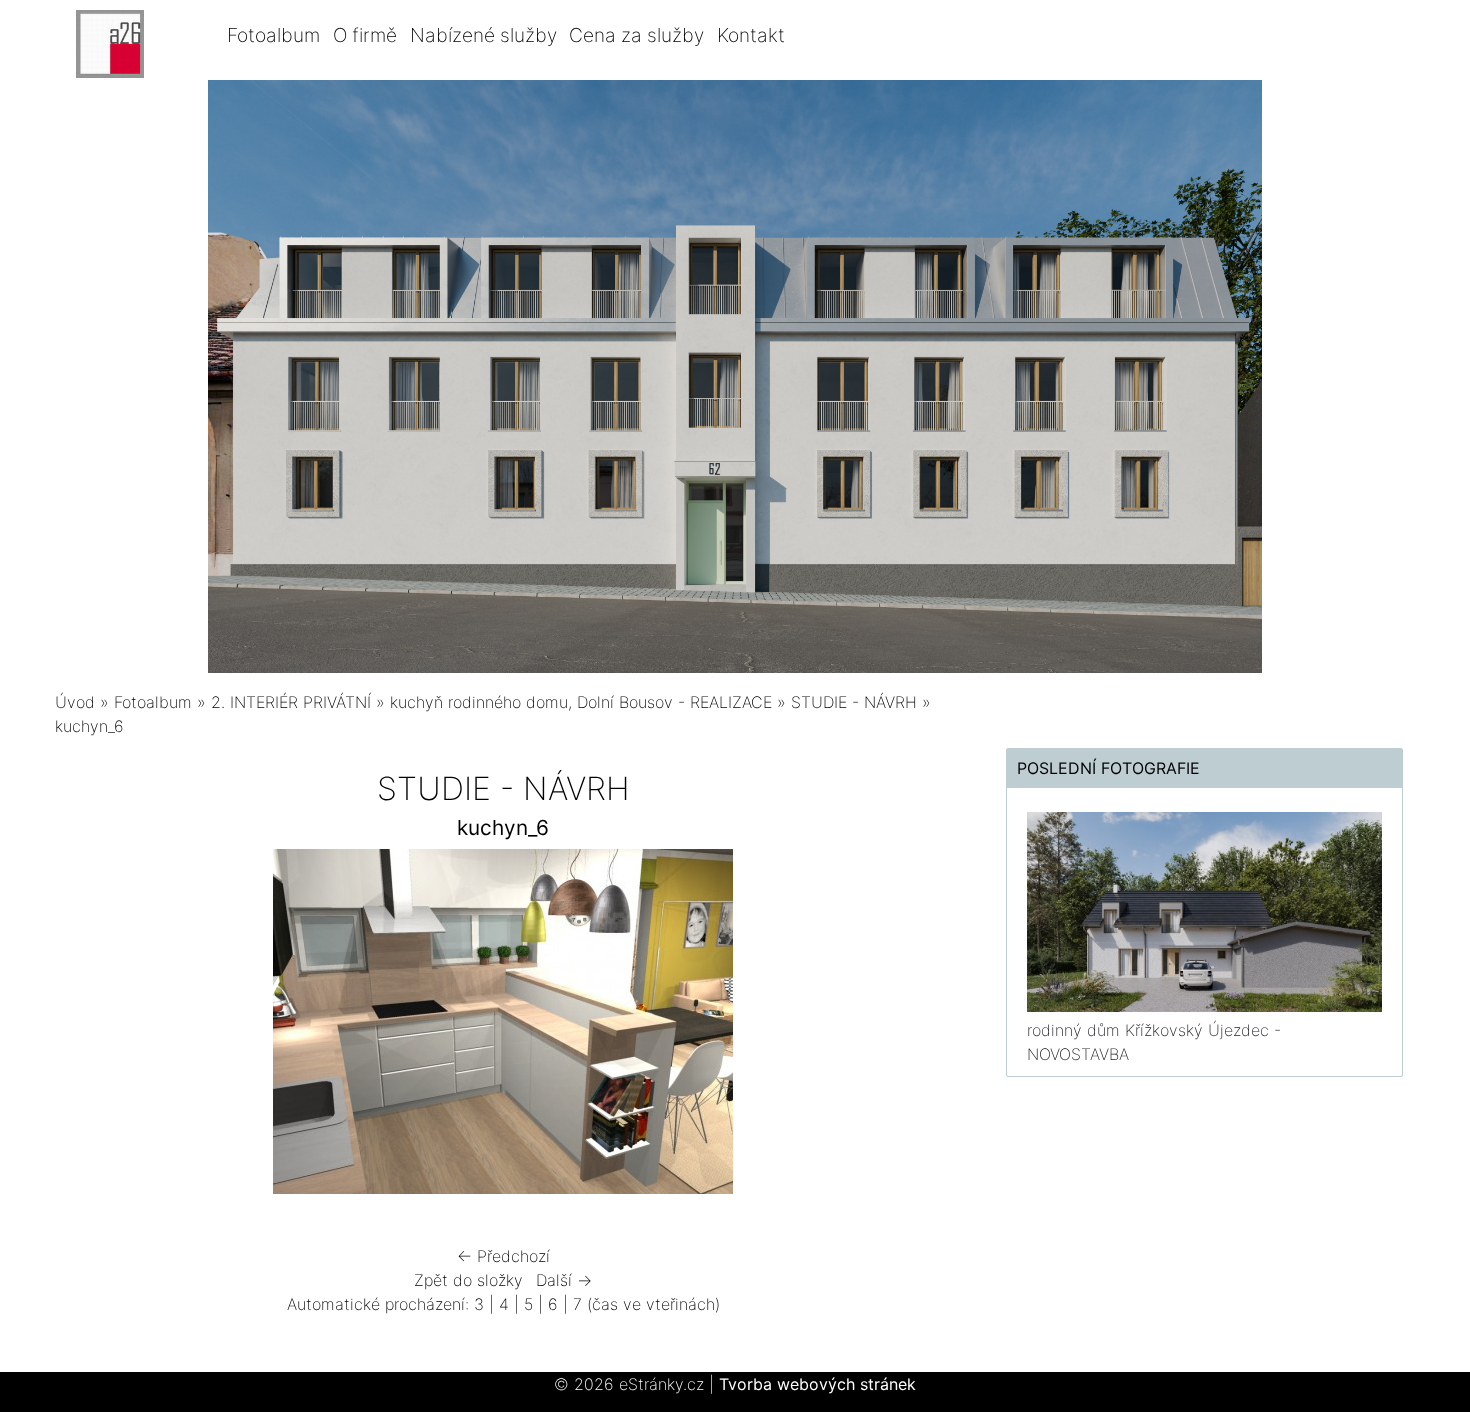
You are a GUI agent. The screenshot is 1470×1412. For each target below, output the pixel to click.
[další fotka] (918, 1026)
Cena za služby (636, 35)
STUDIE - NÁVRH (854, 702)
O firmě (365, 35)
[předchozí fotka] (87, 1026)
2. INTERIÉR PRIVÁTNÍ (291, 702)
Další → (564, 1280)
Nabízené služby (483, 35)
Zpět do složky (468, 1280)
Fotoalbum (273, 35)
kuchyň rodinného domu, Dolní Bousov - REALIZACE (581, 702)
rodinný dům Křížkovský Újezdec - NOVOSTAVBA (1154, 1042)
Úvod (75, 702)
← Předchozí (503, 1256)
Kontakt (751, 35)
